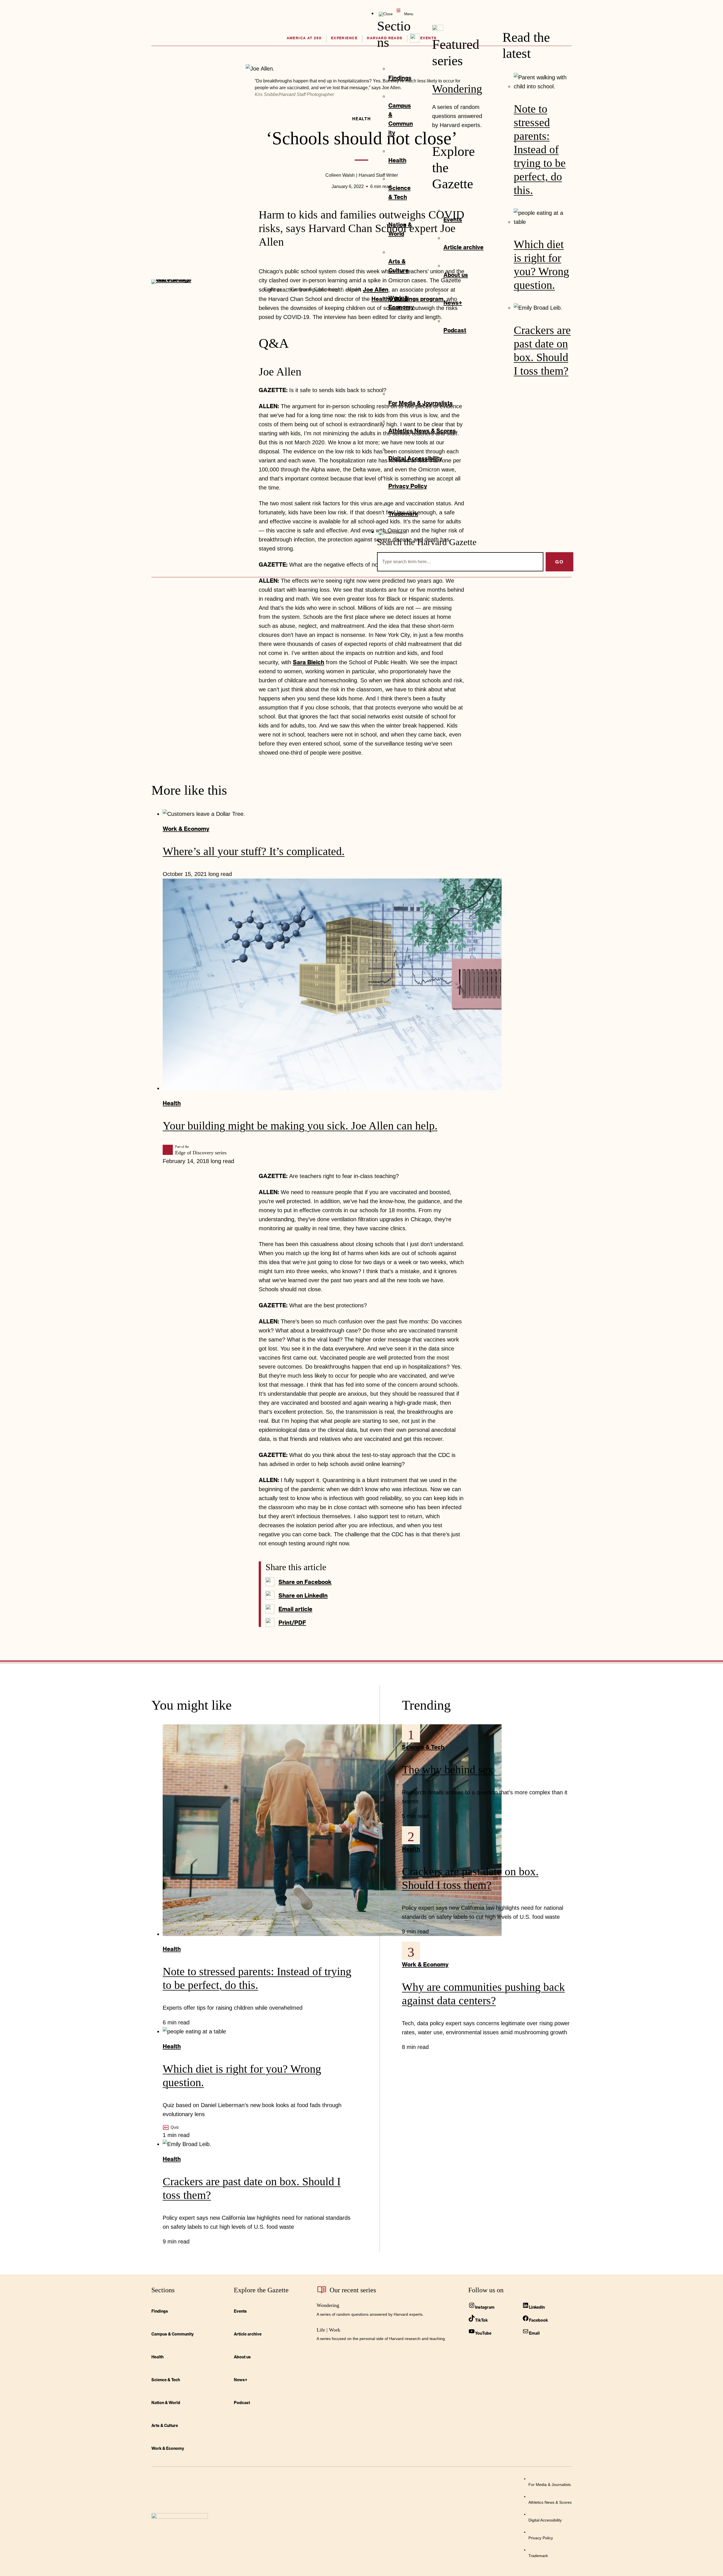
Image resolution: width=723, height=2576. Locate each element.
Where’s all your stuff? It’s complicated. (254, 851)
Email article (295, 1609)
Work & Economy (186, 829)
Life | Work (328, 2330)
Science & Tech (423, 1747)
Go (559, 562)
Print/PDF (292, 1622)
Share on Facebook (305, 1582)
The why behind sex (448, 1770)
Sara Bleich (309, 662)
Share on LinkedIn (303, 1595)
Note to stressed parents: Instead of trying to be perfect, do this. (540, 149)
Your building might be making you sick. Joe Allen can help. (300, 1126)
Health (172, 1103)
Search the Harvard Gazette (427, 542)
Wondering (457, 89)
